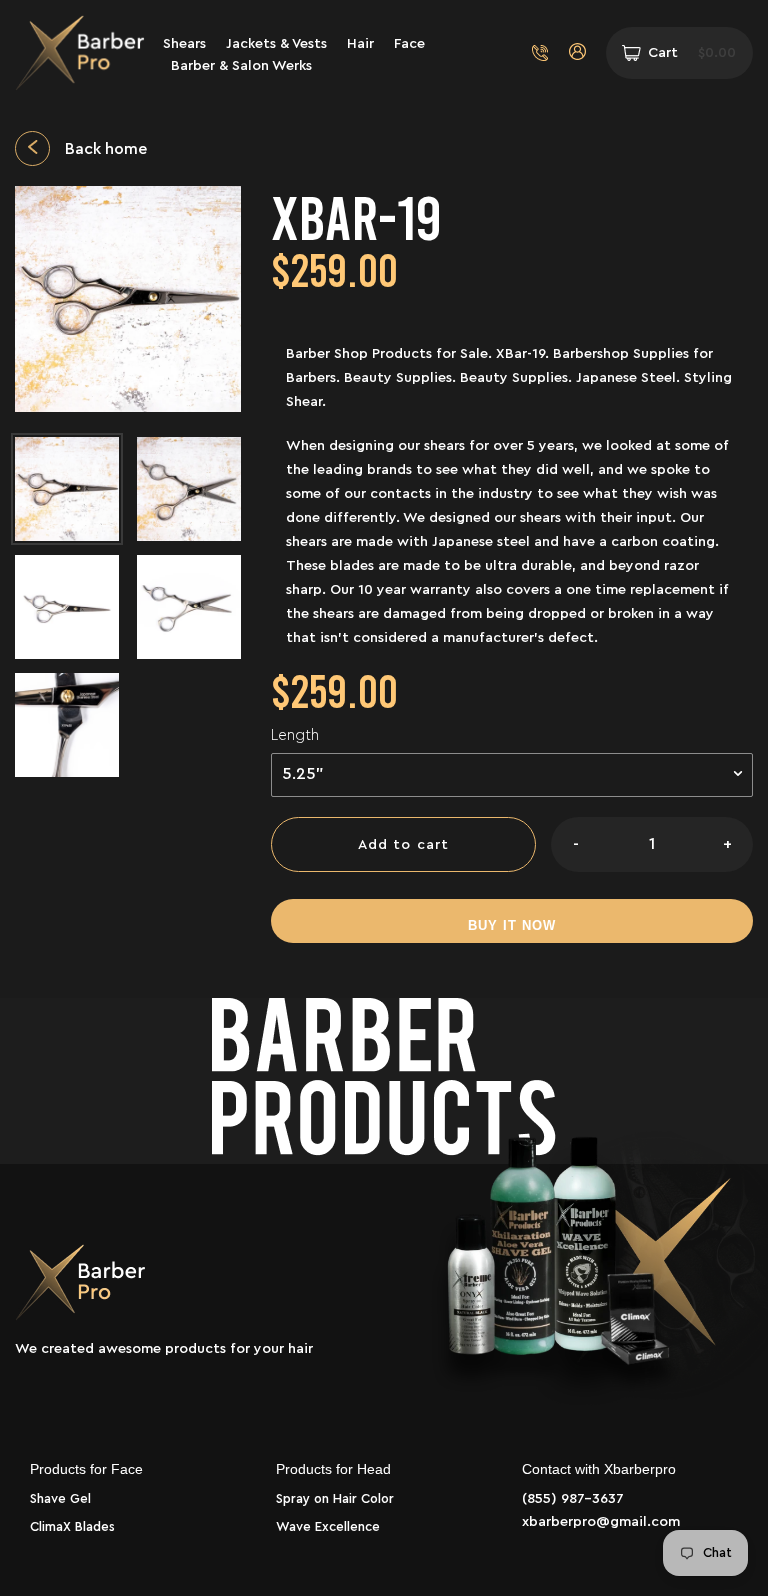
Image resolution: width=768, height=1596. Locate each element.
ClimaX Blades (72, 1526)
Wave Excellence (328, 1526)
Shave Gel (60, 1498)
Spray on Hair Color (335, 1498)
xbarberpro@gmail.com (601, 1522)
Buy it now (512, 925)
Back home (106, 149)
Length (295, 735)
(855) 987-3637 (573, 1499)
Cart (692, 53)
